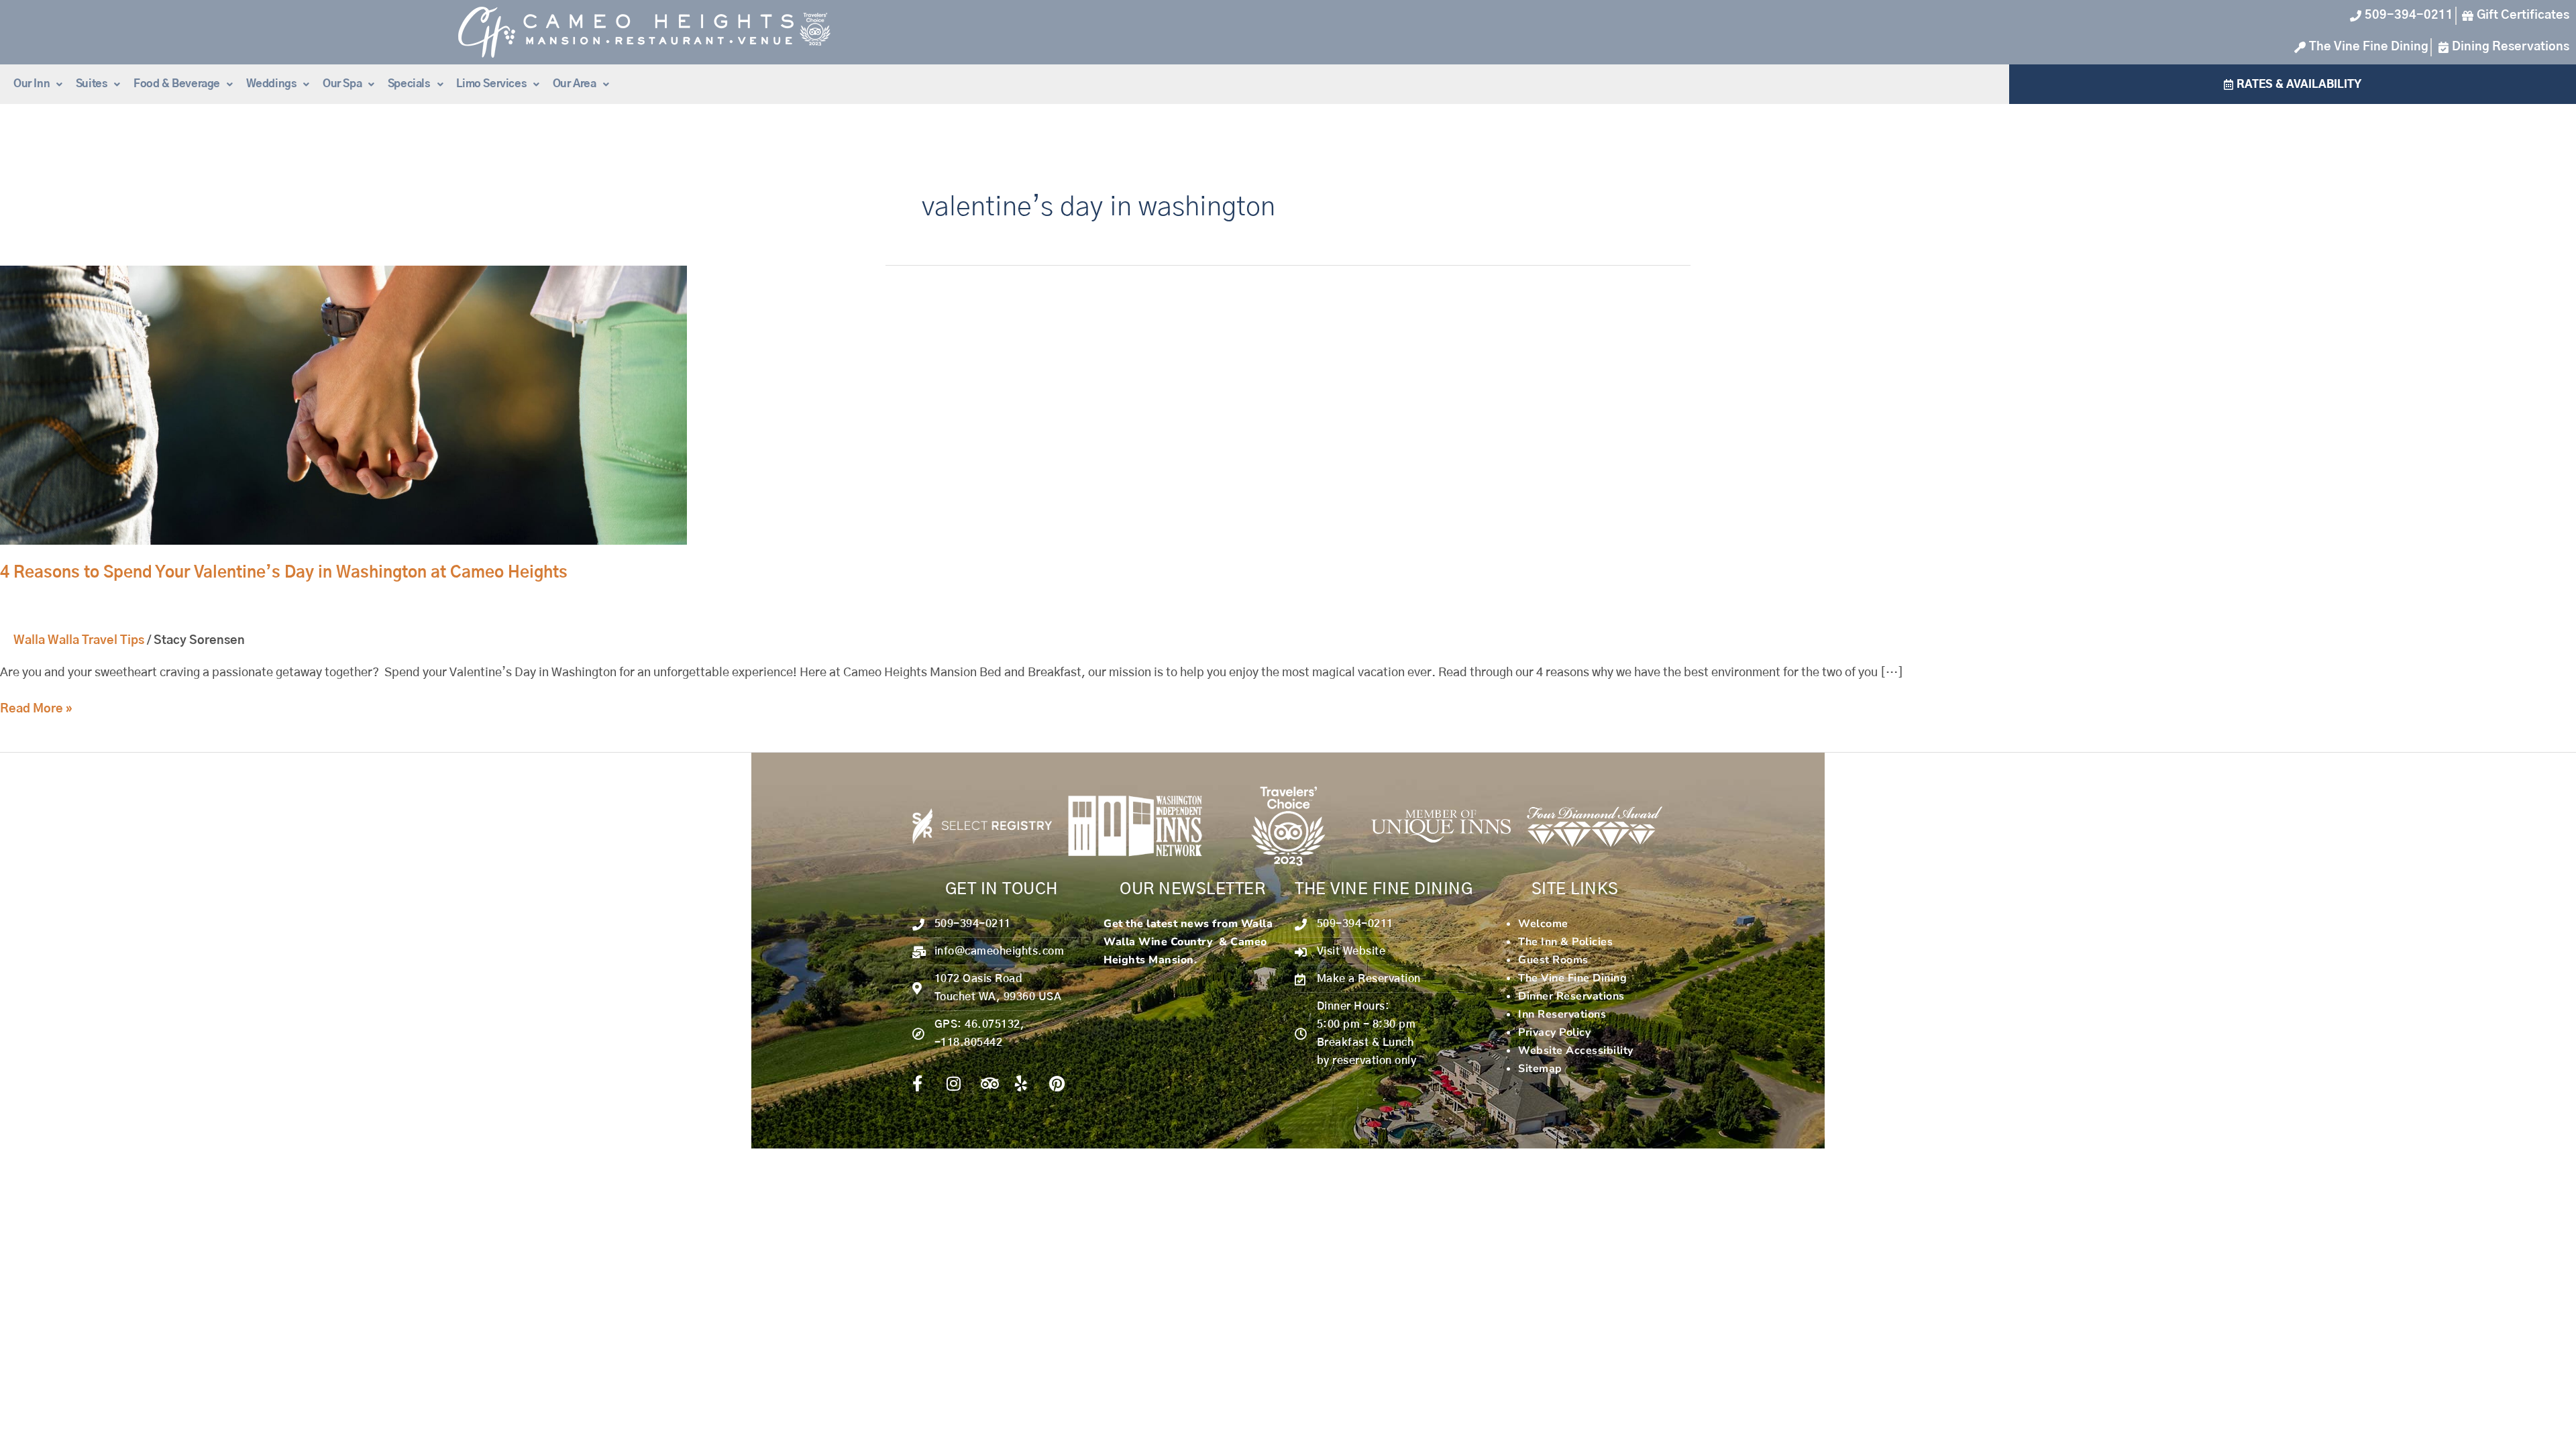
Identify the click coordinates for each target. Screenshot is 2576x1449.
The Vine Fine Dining (1572, 978)
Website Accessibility (1576, 1051)
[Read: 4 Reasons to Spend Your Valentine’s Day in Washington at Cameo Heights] (343, 405)
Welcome (1543, 924)
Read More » (36, 708)
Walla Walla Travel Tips (79, 641)
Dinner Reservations (1571, 996)
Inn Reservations (1562, 1014)
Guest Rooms (1553, 960)
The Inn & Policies (1565, 942)
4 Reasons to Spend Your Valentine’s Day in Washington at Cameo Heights (284, 573)
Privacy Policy (1554, 1032)
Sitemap (1540, 1069)
